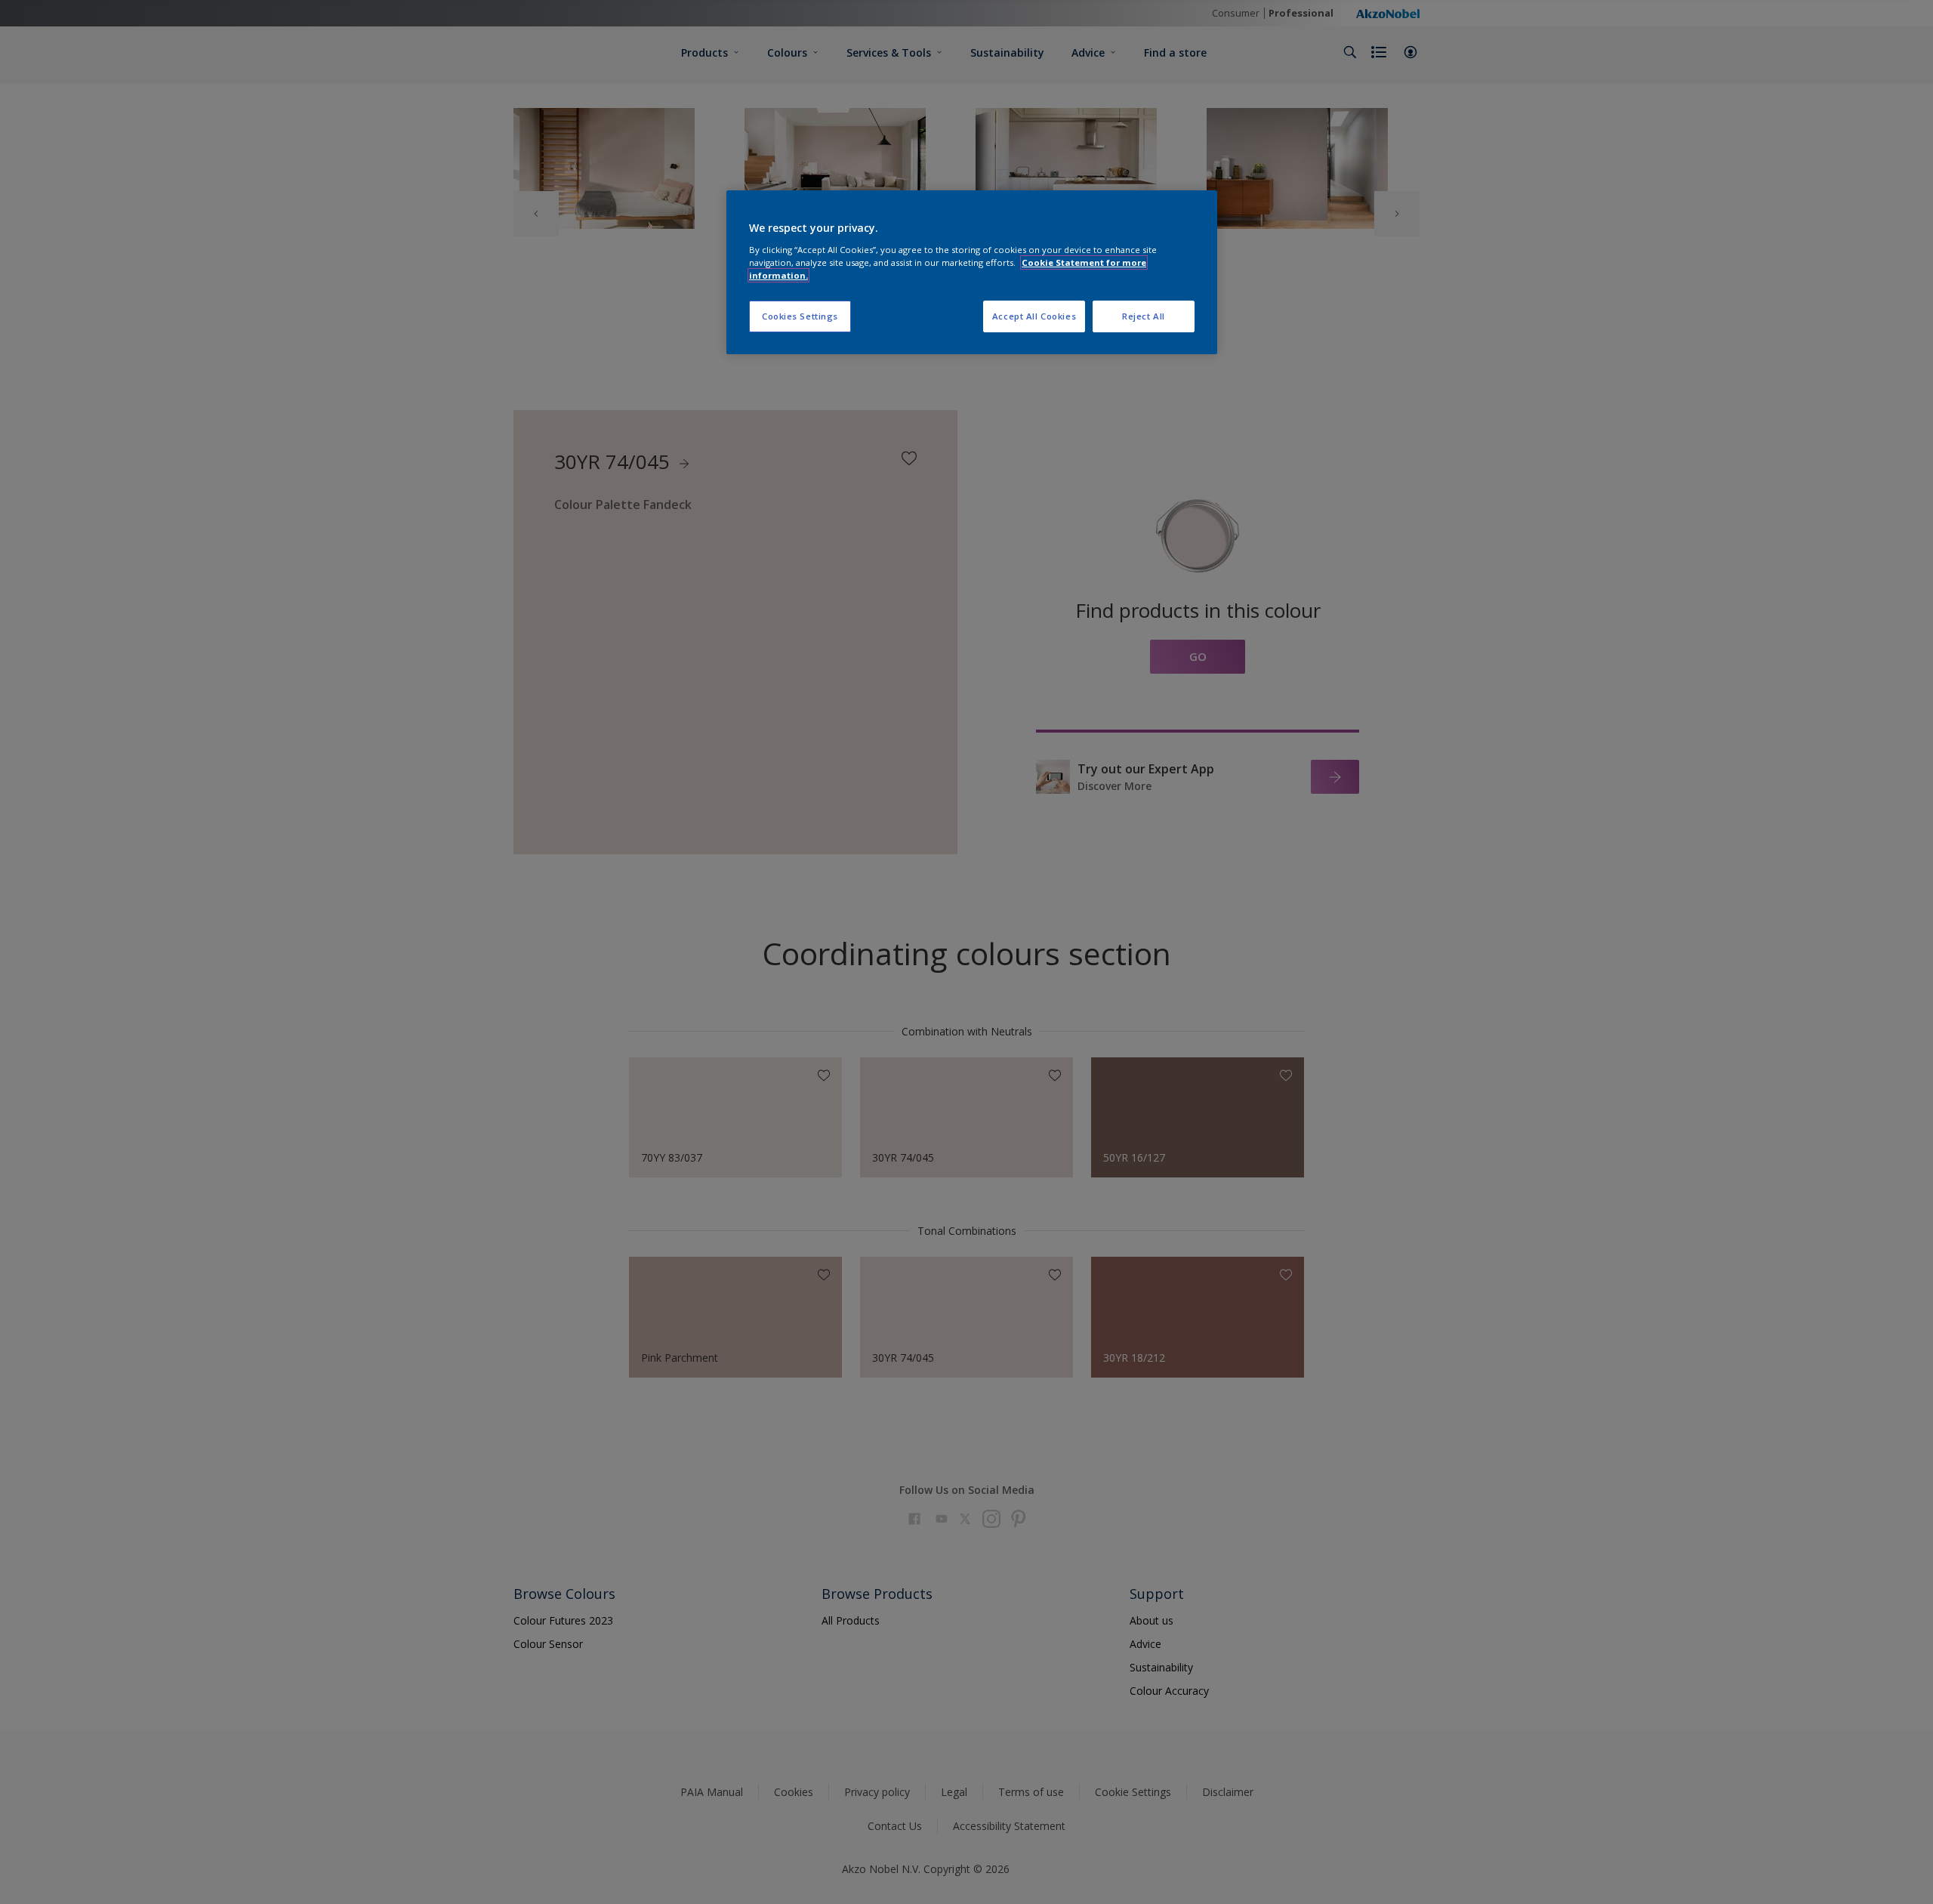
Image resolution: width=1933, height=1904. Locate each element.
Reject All (1144, 316)
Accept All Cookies (1034, 316)
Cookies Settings (800, 316)
